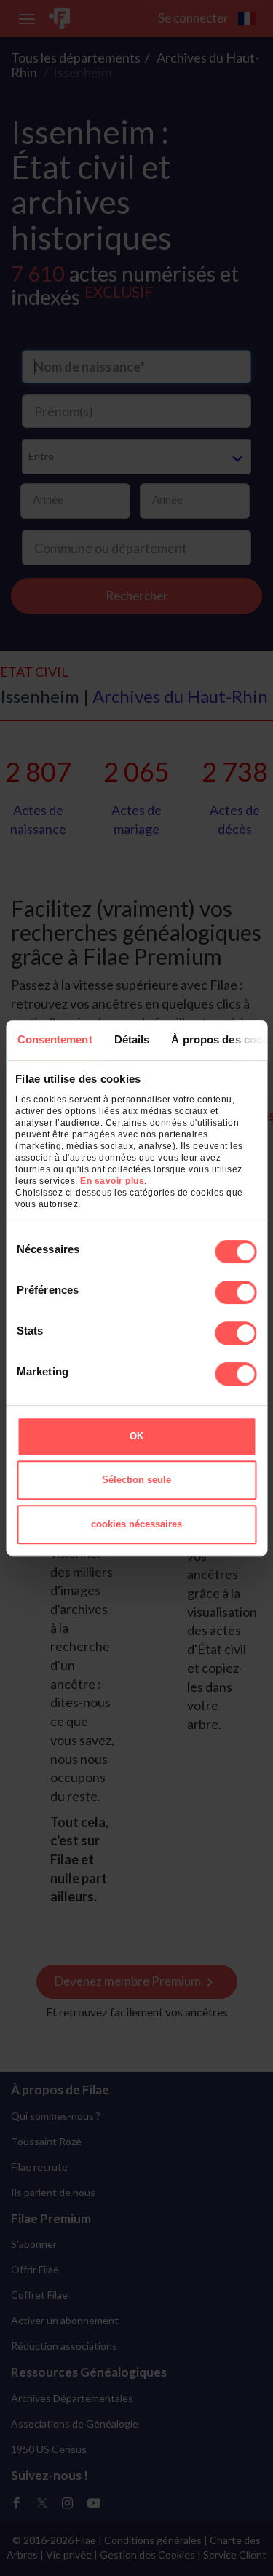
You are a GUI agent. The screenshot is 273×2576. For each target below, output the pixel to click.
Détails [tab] (131, 1039)
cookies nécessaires (136, 1524)
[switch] (236, 1292)
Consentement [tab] (54, 1039)
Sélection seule (136, 1480)
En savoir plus (112, 1181)
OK (136, 1436)
